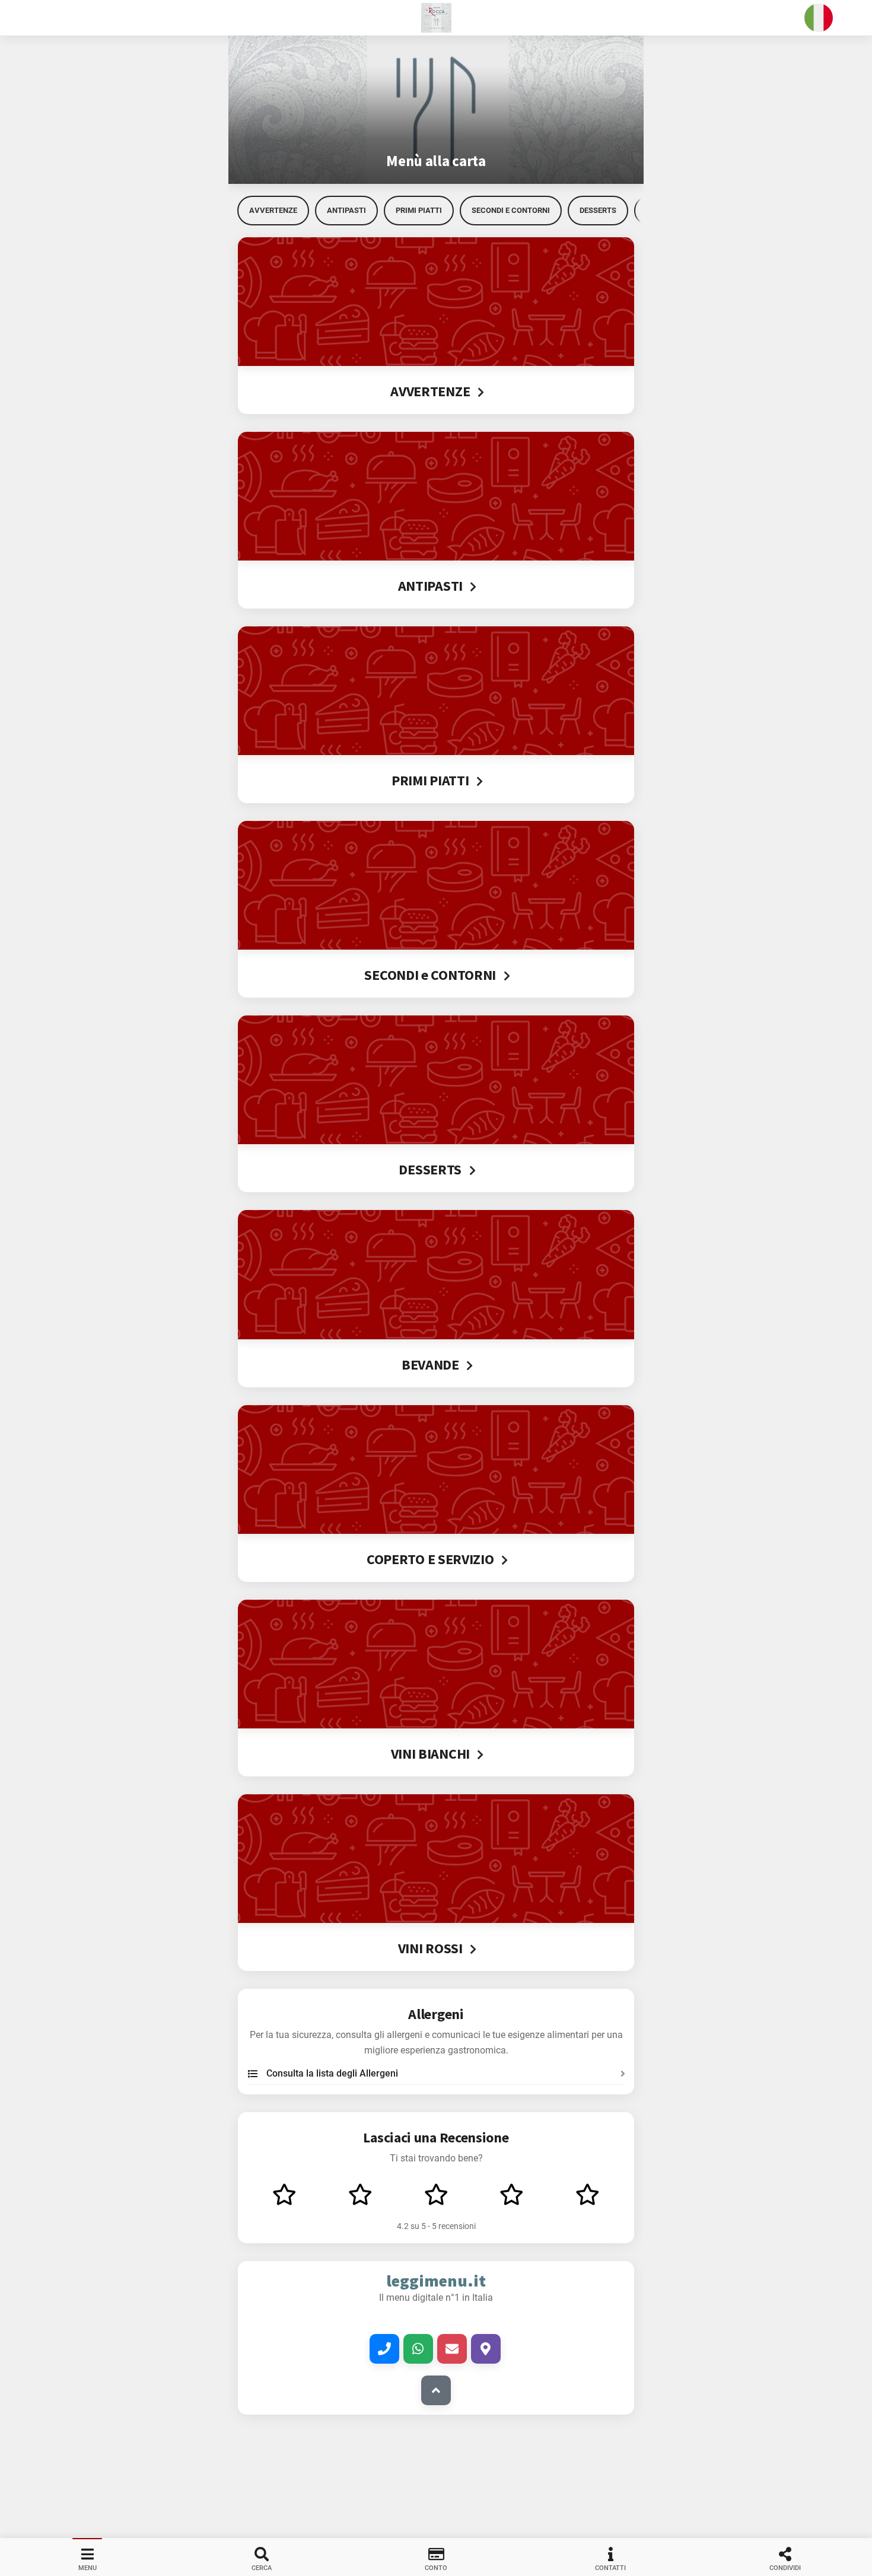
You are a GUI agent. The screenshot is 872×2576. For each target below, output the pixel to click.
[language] (819, 18)
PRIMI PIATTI (419, 210)
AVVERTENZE (273, 210)
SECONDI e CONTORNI (511, 210)
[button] (436, 18)
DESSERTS (598, 210)
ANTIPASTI (346, 210)
